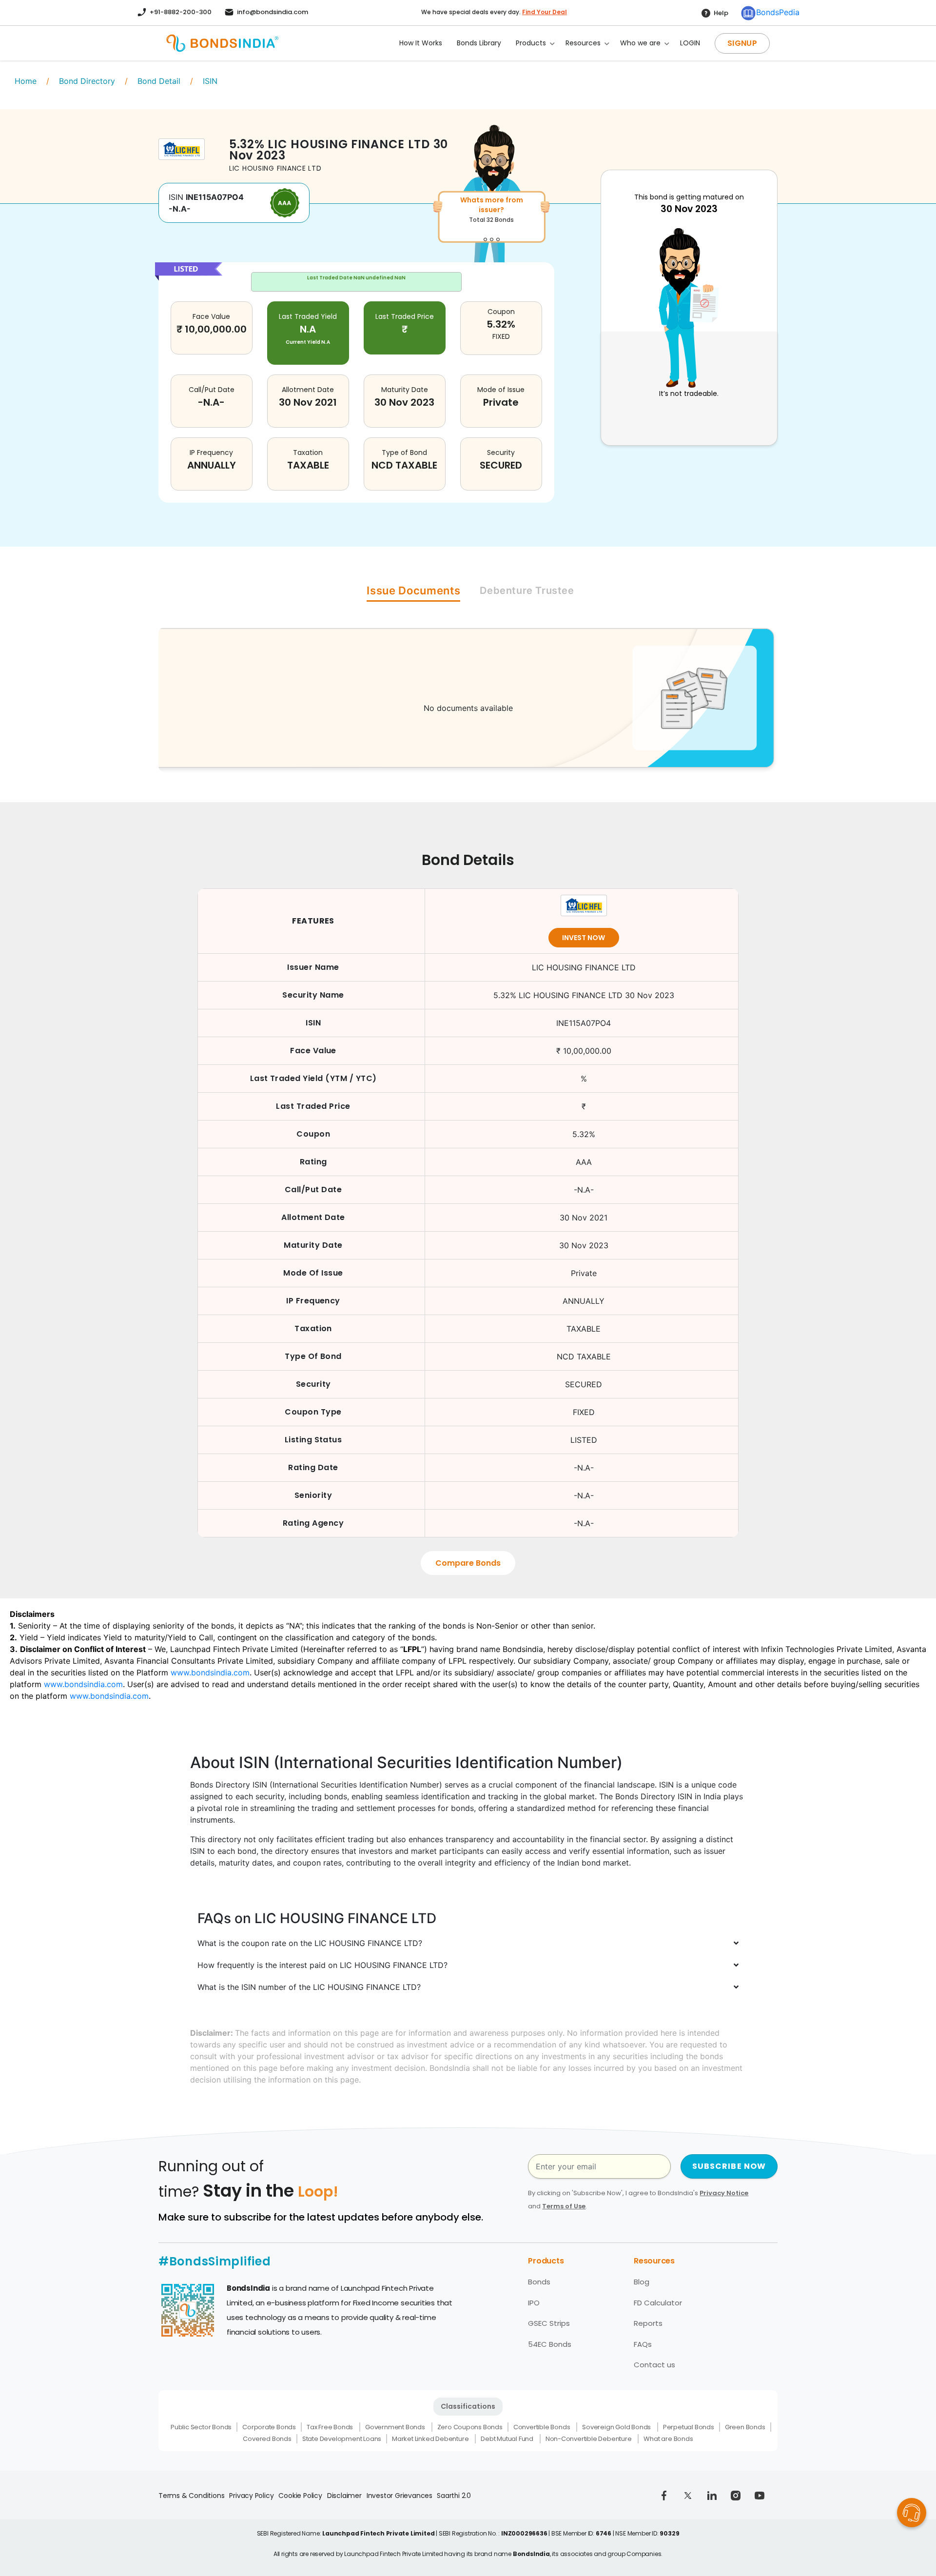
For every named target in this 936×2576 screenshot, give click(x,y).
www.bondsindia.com (210, 1672)
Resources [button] (583, 43)
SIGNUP (742, 43)
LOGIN (690, 43)
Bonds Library (479, 43)
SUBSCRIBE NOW (729, 2166)
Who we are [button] (640, 43)
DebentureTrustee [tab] (527, 590)
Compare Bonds (468, 1563)
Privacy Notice (724, 2193)
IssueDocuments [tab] (413, 590)
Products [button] (531, 43)
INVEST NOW (584, 938)
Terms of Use (564, 2206)
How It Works (421, 43)
